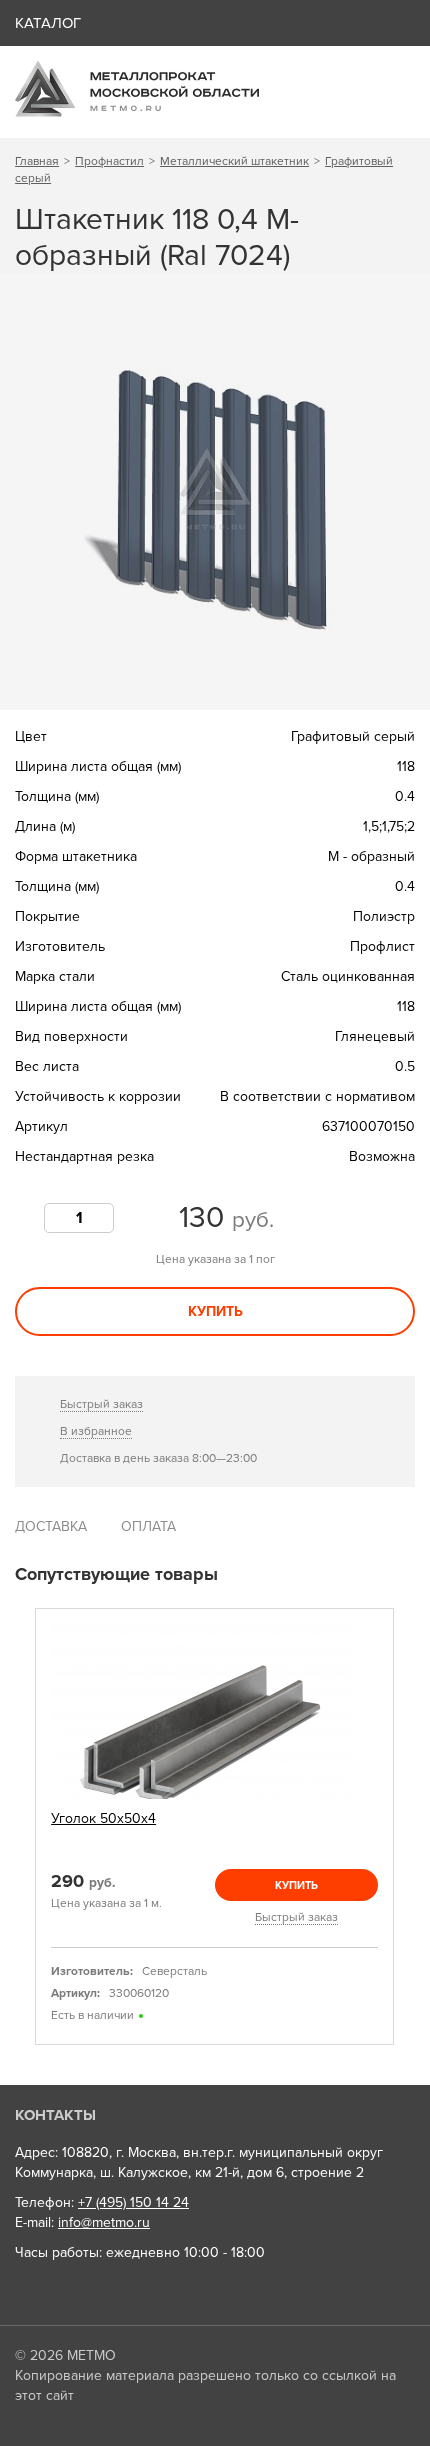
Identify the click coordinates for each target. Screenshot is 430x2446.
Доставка (51, 1526)
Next (408, 1827)
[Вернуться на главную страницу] (137, 112)
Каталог (48, 23)
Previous (22, 1827)
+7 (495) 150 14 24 (133, 2202)
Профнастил (109, 161)
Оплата (148, 1526)
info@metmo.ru (104, 2222)
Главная (37, 161)
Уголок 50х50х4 (103, 1818)
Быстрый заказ (101, 1404)
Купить (215, 1311)
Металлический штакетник (234, 161)
